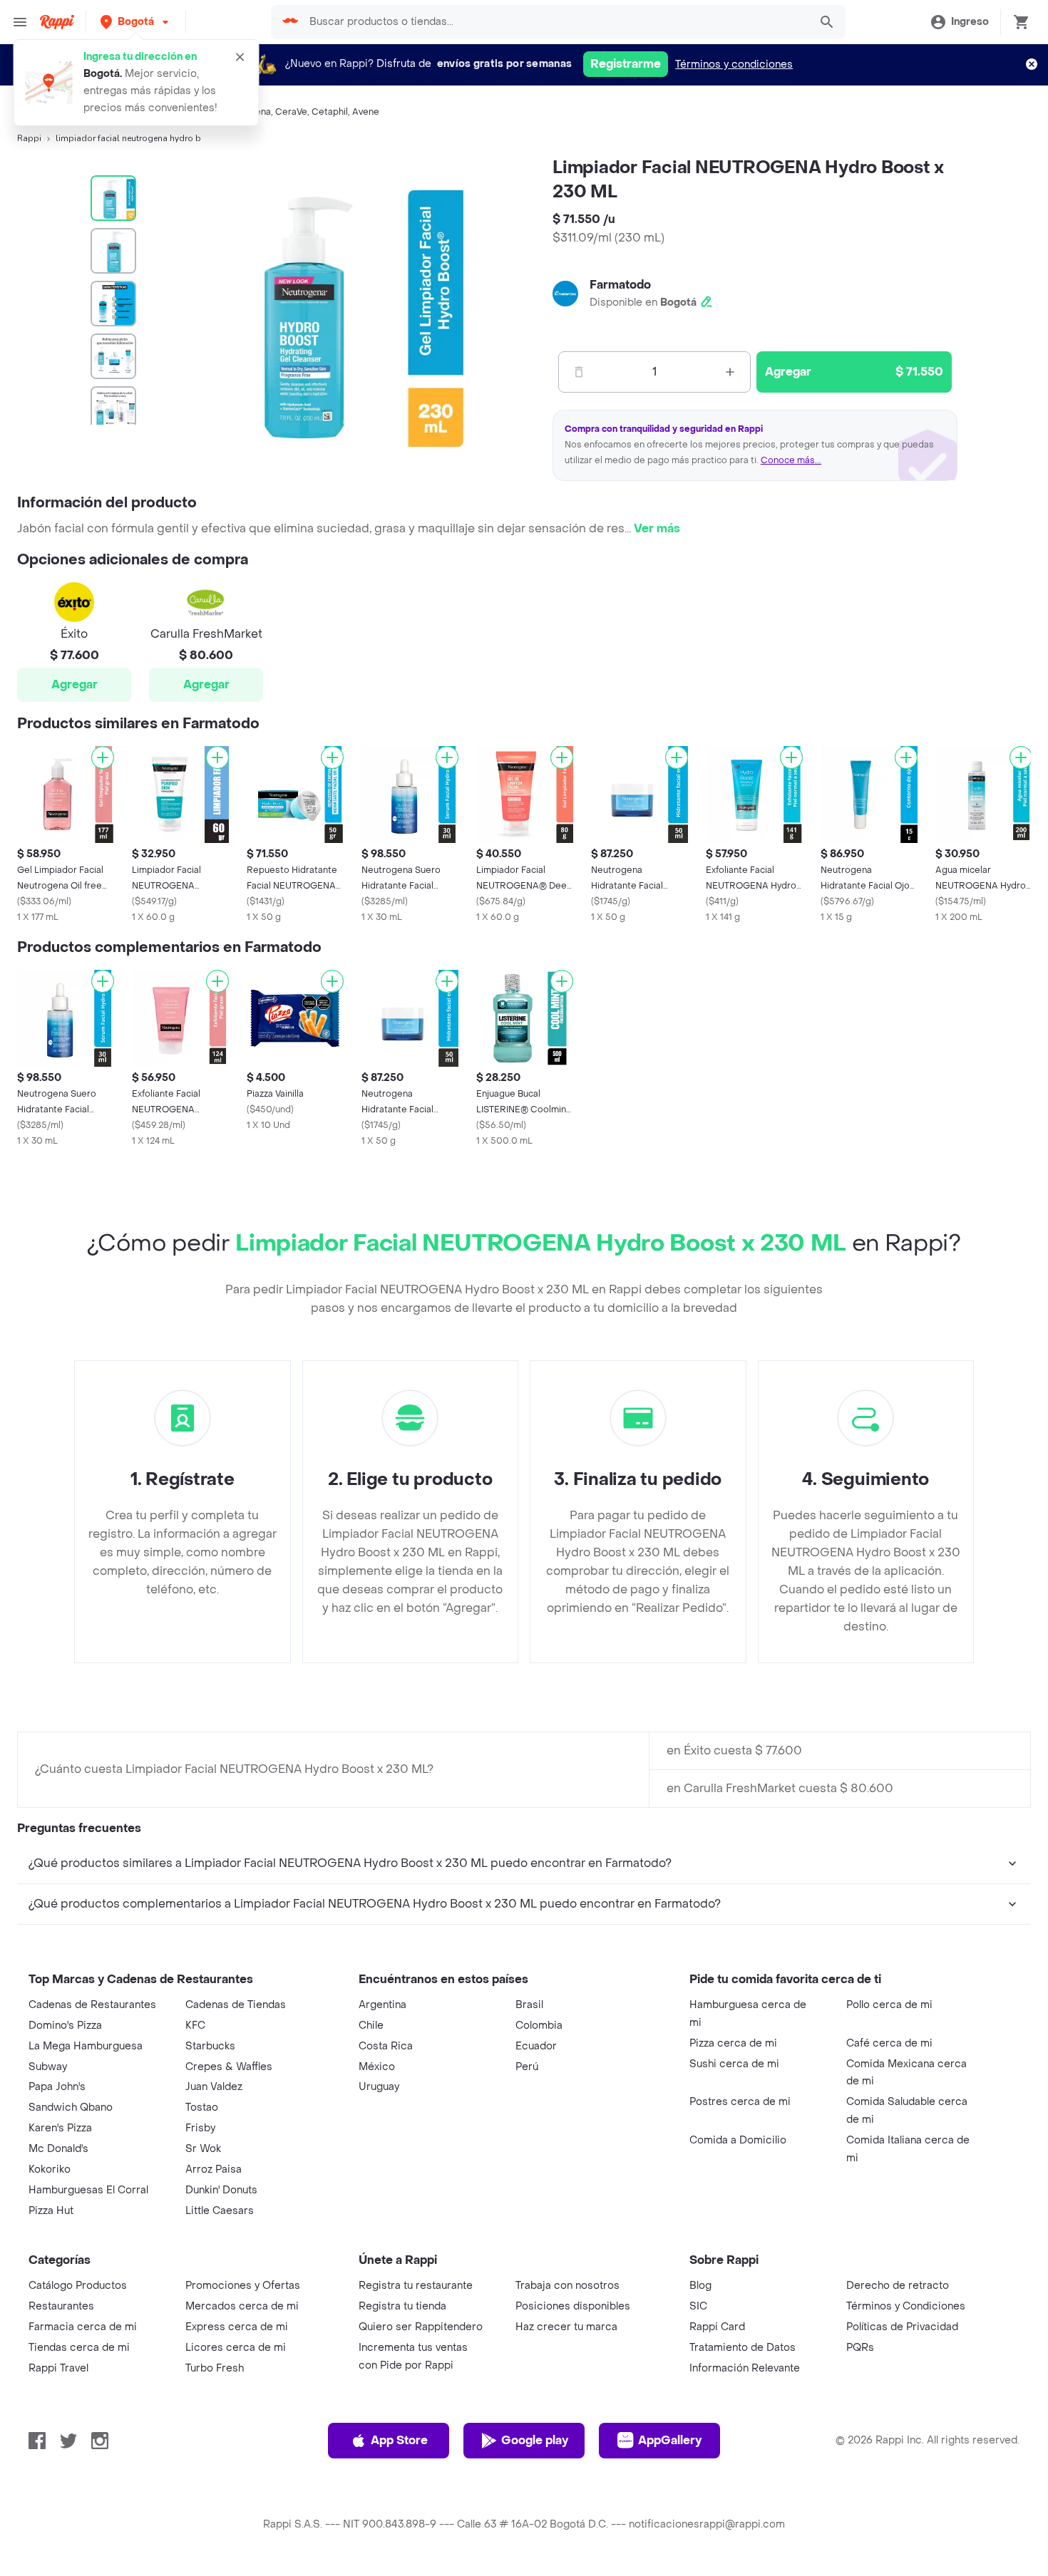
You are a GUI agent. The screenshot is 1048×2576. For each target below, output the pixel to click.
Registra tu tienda (402, 2306)
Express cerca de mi (237, 2327)
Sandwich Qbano (71, 2107)
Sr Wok (203, 2149)
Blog (700, 2286)
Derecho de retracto (898, 2286)
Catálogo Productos (78, 2286)
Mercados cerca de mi (242, 2306)
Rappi (29, 138)
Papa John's (57, 2087)
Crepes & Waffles (229, 2067)
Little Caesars (220, 2211)
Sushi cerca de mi (734, 2064)
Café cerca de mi (889, 2043)
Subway (48, 2067)
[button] (136, 22)
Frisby (200, 2128)
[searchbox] (555, 22)
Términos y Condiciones (906, 2306)
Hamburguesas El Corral (88, 2190)
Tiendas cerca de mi (79, 2348)
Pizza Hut (51, 2211)
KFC (195, 2026)
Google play (535, 2440)
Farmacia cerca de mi (83, 2327)
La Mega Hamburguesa (86, 2046)
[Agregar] (103, 757)
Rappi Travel (58, 2368)
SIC (698, 2306)
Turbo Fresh (215, 2368)
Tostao (202, 2107)
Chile (371, 2026)
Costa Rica (386, 2046)
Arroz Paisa (214, 2169)
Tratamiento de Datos (743, 2348)
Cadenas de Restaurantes (92, 2005)
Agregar (75, 684)
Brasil (529, 2005)
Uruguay (379, 2087)
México (377, 2067)
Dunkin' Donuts (221, 2190)
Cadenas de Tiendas (236, 2005)
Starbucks (210, 2046)
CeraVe (291, 112)
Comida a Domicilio (738, 2140)
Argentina (382, 2005)
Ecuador (536, 2046)
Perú (527, 2067)
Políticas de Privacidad (902, 2327)
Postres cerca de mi (740, 2102)
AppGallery (670, 2440)
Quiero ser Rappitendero (421, 2327)
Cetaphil (330, 112)
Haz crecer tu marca (566, 2327)
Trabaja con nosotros (567, 2286)
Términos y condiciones (734, 64)
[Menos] (579, 372)
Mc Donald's (58, 2149)
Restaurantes (61, 2306)
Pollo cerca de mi (889, 2005)
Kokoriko (50, 2169)
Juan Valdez (214, 2087)
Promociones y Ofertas (243, 2286)
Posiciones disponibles (573, 2306)
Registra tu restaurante (416, 2286)
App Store (399, 2440)
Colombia (539, 2026)
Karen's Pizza (60, 2128)
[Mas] (730, 372)
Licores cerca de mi (236, 2348)
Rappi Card (717, 2327)
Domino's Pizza (65, 2026)
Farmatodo (620, 285)
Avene (366, 112)
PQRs (860, 2348)
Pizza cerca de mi (733, 2043)
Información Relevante (745, 2368)
